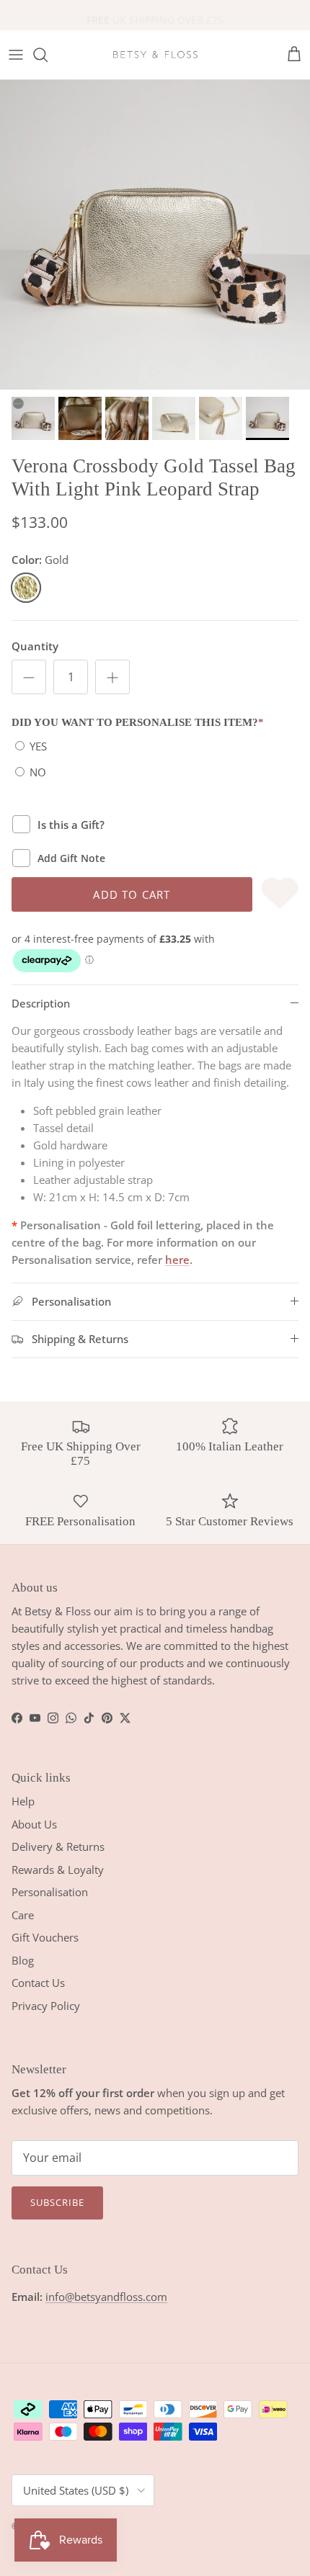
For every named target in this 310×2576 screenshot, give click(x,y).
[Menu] (16, 55)
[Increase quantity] (112, 677)
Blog (23, 1960)
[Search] (48, 55)
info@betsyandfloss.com (106, 2297)
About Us (34, 1824)
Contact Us (38, 1983)
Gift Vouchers (45, 1937)
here (177, 1260)
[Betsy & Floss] (155, 55)
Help (23, 1801)
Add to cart (132, 894)
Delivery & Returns (58, 1846)
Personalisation (50, 1892)
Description (41, 1003)
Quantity (35, 646)
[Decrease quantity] (29, 677)
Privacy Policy (46, 2006)
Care (23, 1915)
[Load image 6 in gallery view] (155, 235)
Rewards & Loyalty (58, 1870)
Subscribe (57, 2202)
